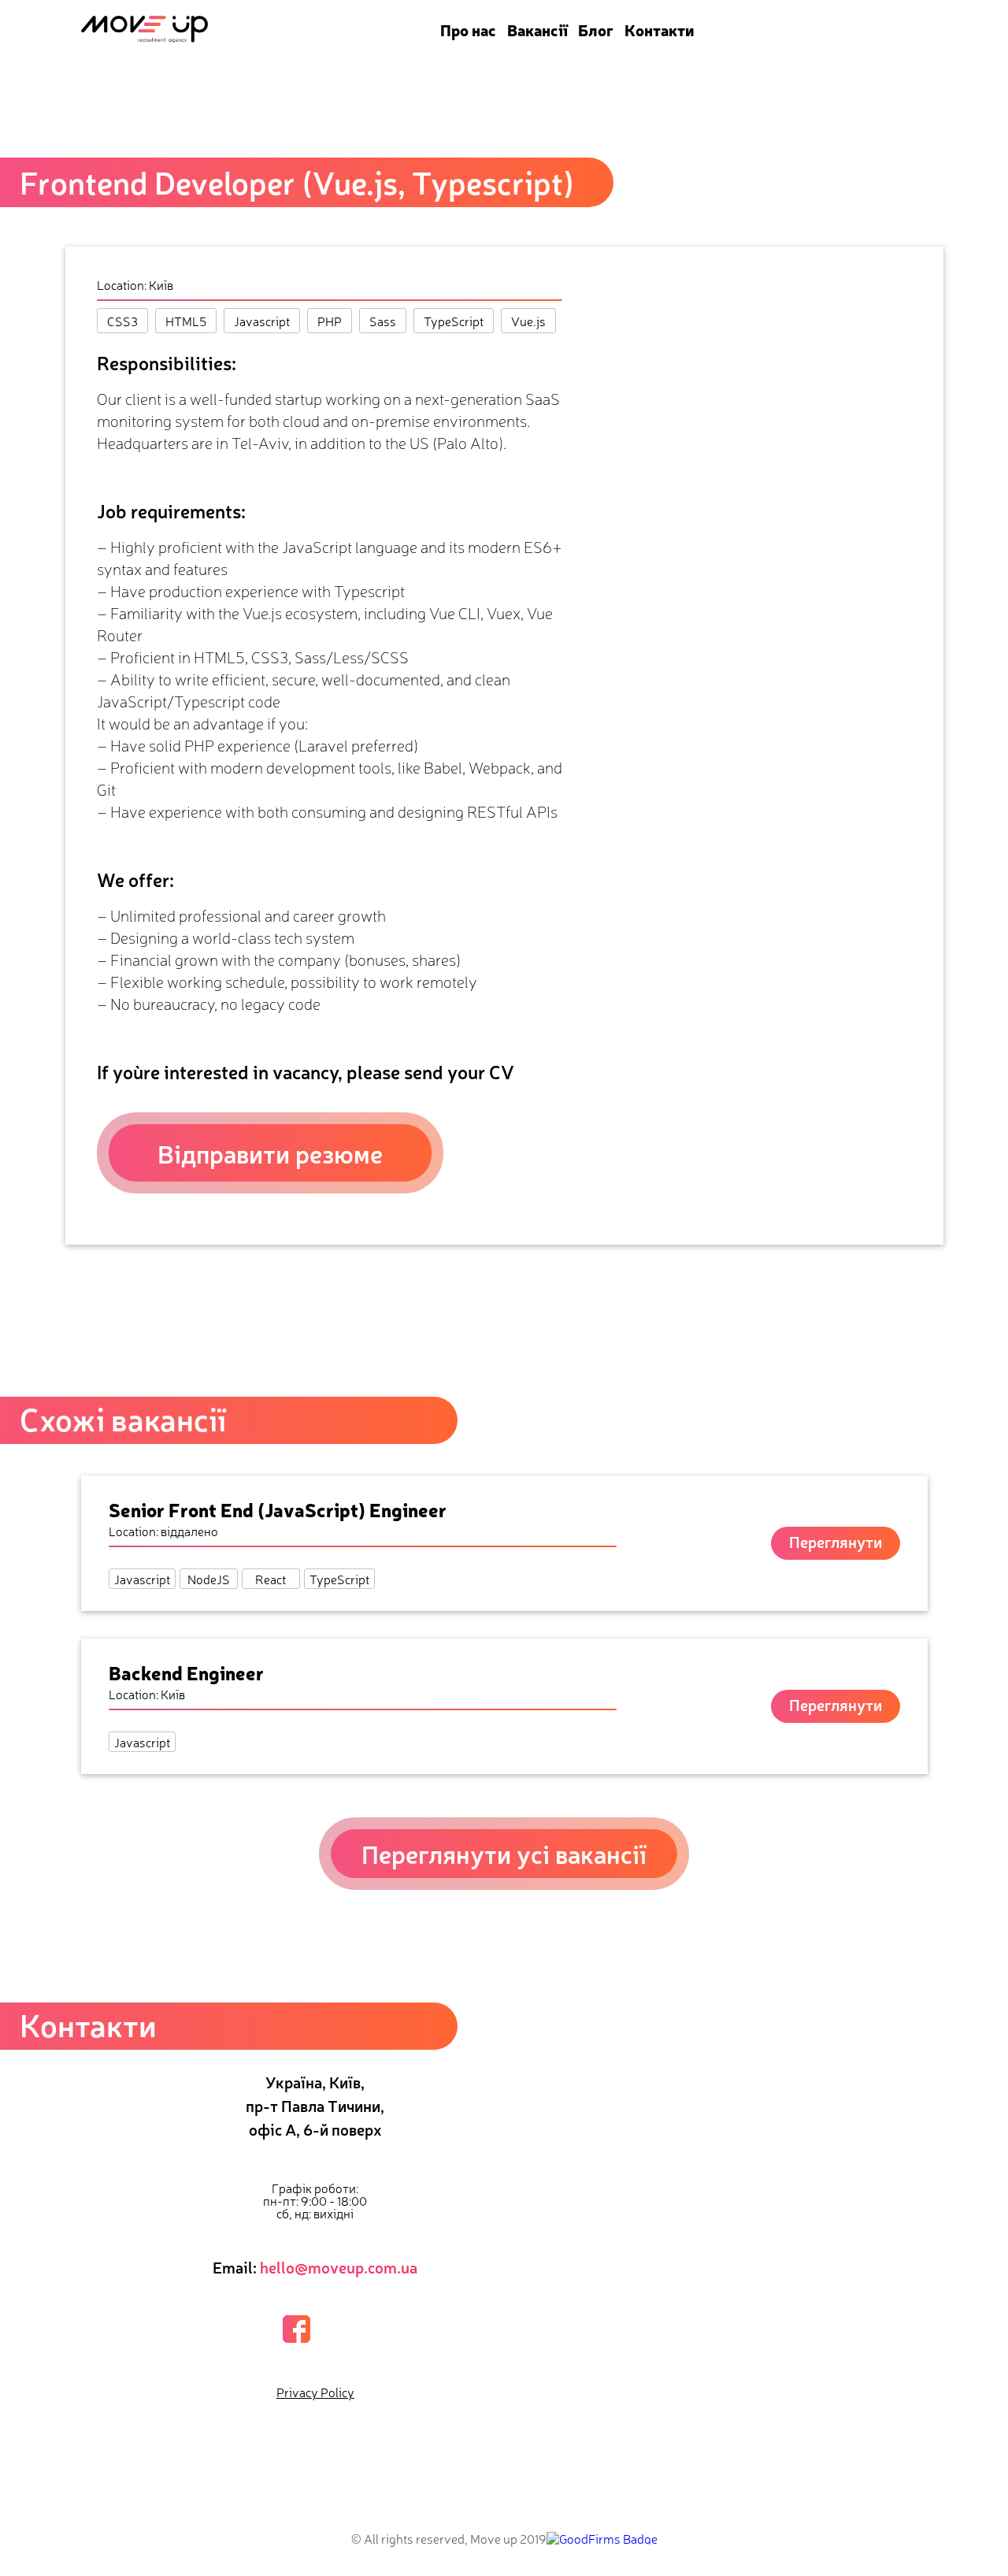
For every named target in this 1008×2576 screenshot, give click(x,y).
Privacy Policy (315, 2392)
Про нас (468, 30)
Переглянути (836, 1541)
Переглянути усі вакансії (504, 1853)
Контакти (660, 30)
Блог (596, 30)
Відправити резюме (270, 1153)
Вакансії (537, 30)
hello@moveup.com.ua (339, 2267)
